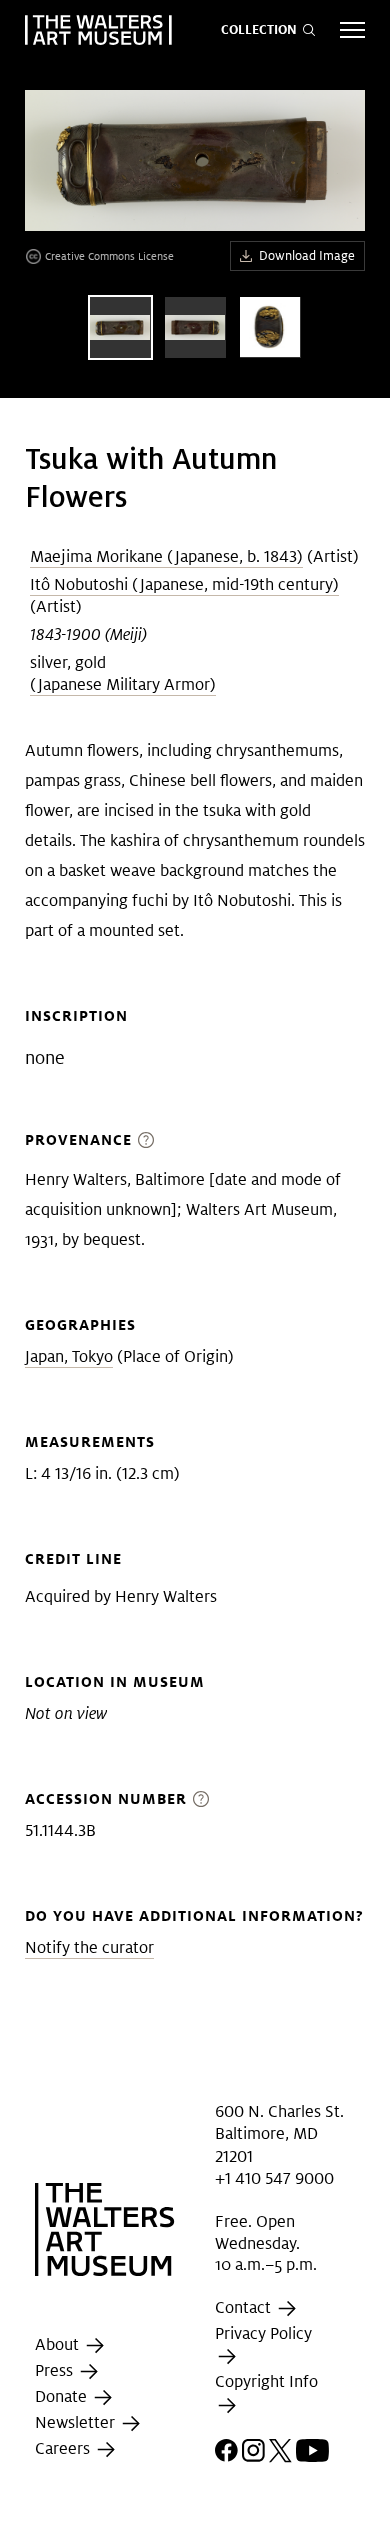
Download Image (307, 255)
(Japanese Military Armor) (123, 684)
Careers (64, 2448)
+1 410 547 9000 (274, 2178)
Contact (245, 2307)
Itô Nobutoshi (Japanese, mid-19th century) (184, 584)
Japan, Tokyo (69, 1356)
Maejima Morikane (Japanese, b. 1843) (166, 556)
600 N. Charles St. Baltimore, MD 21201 (279, 2134)
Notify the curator (89, 1947)
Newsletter (77, 2422)
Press (56, 2370)
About (59, 2344)
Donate (63, 2396)
